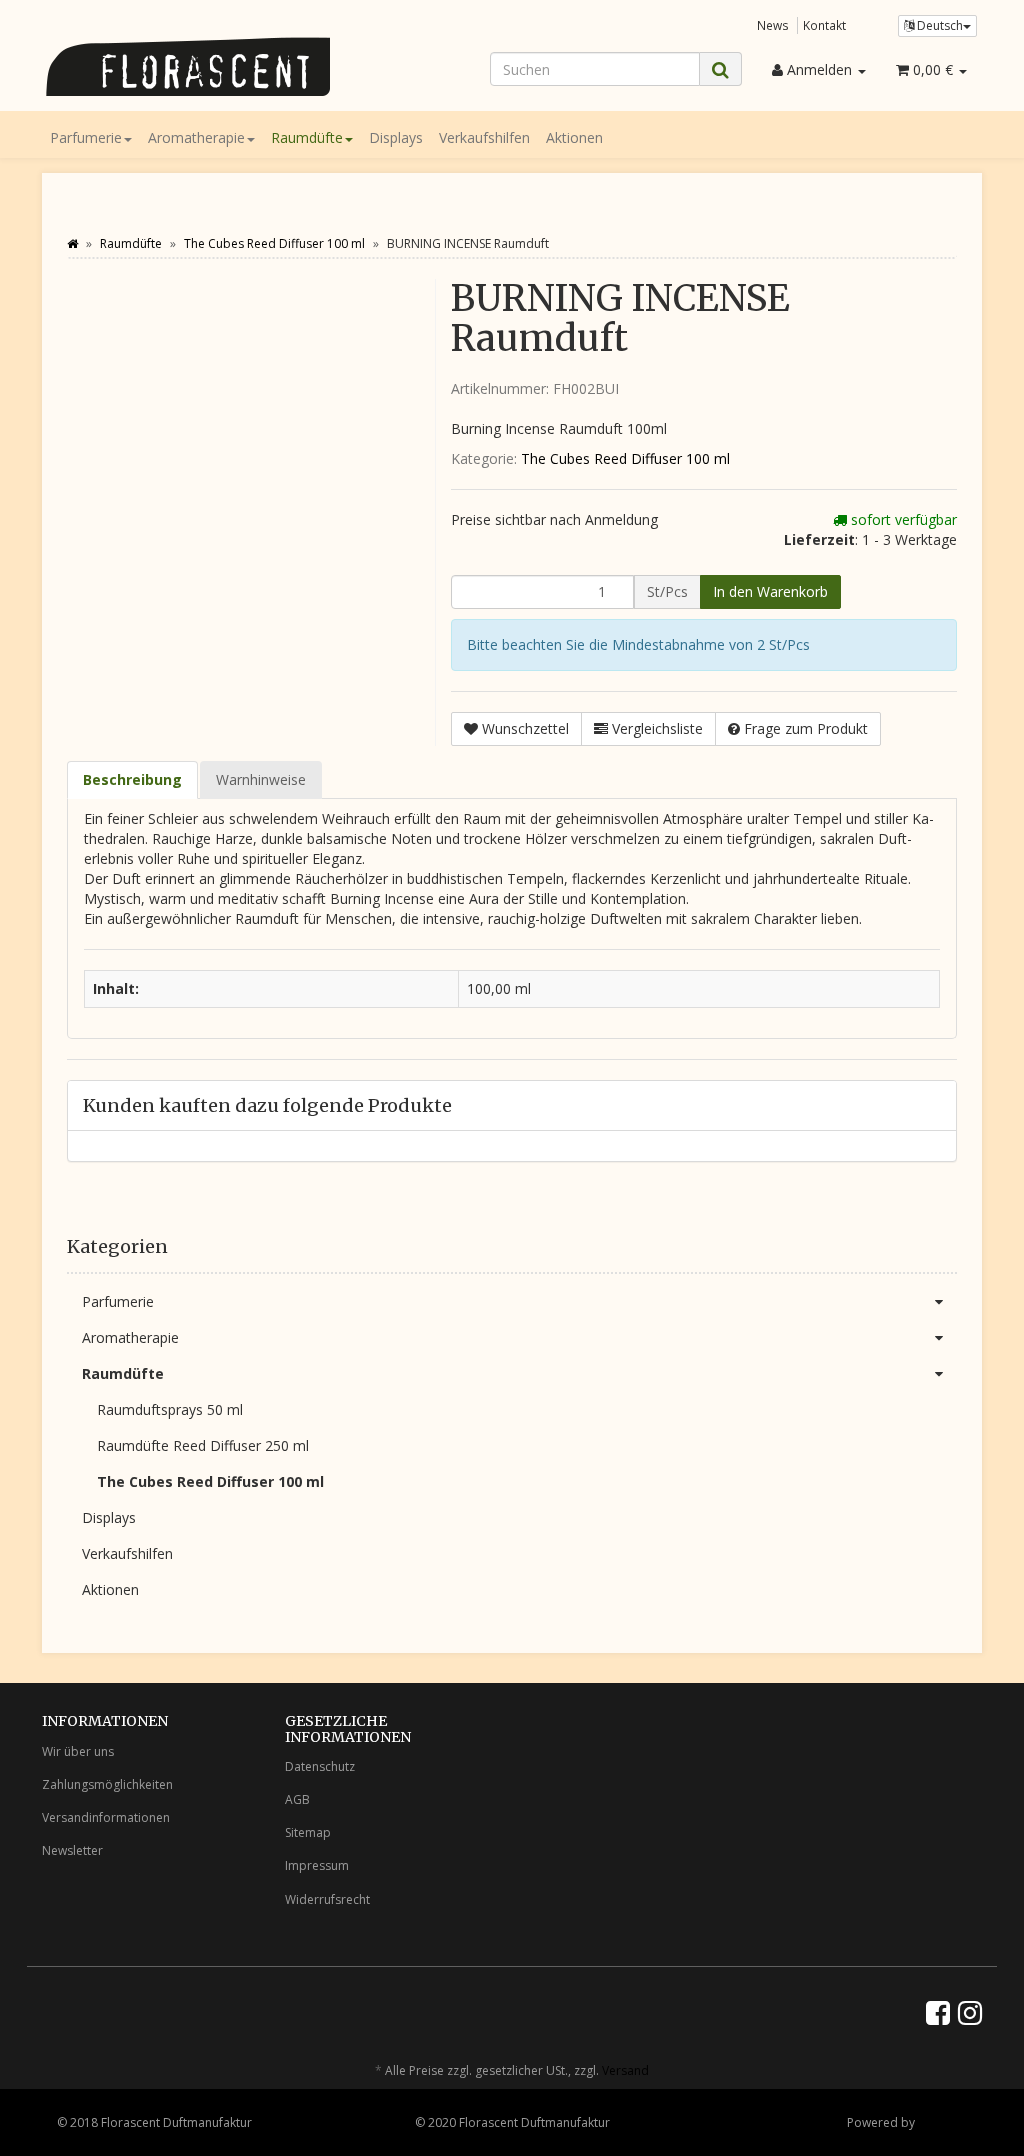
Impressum (317, 1865)
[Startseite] (72, 243)
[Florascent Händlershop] (188, 66)
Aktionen (574, 137)
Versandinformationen (106, 1817)
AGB (297, 1799)
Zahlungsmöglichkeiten (107, 1784)
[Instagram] (970, 2012)
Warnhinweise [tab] (261, 779)
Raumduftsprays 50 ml (170, 1409)
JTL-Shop (942, 2122)
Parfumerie (86, 137)
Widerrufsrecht (327, 1899)
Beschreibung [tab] (132, 779)
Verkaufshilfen (484, 137)
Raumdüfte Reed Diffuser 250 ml (203, 1445)
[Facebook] (938, 2012)
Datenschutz (320, 1766)
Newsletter (72, 1850)
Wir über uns (78, 1751)
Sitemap (308, 1832)
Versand (625, 2070)
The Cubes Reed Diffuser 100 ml (625, 458)
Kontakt (824, 25)
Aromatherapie (196, 137)
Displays (396, 137)
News (773, 25)
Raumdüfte (307, 137)
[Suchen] (720, 69)
